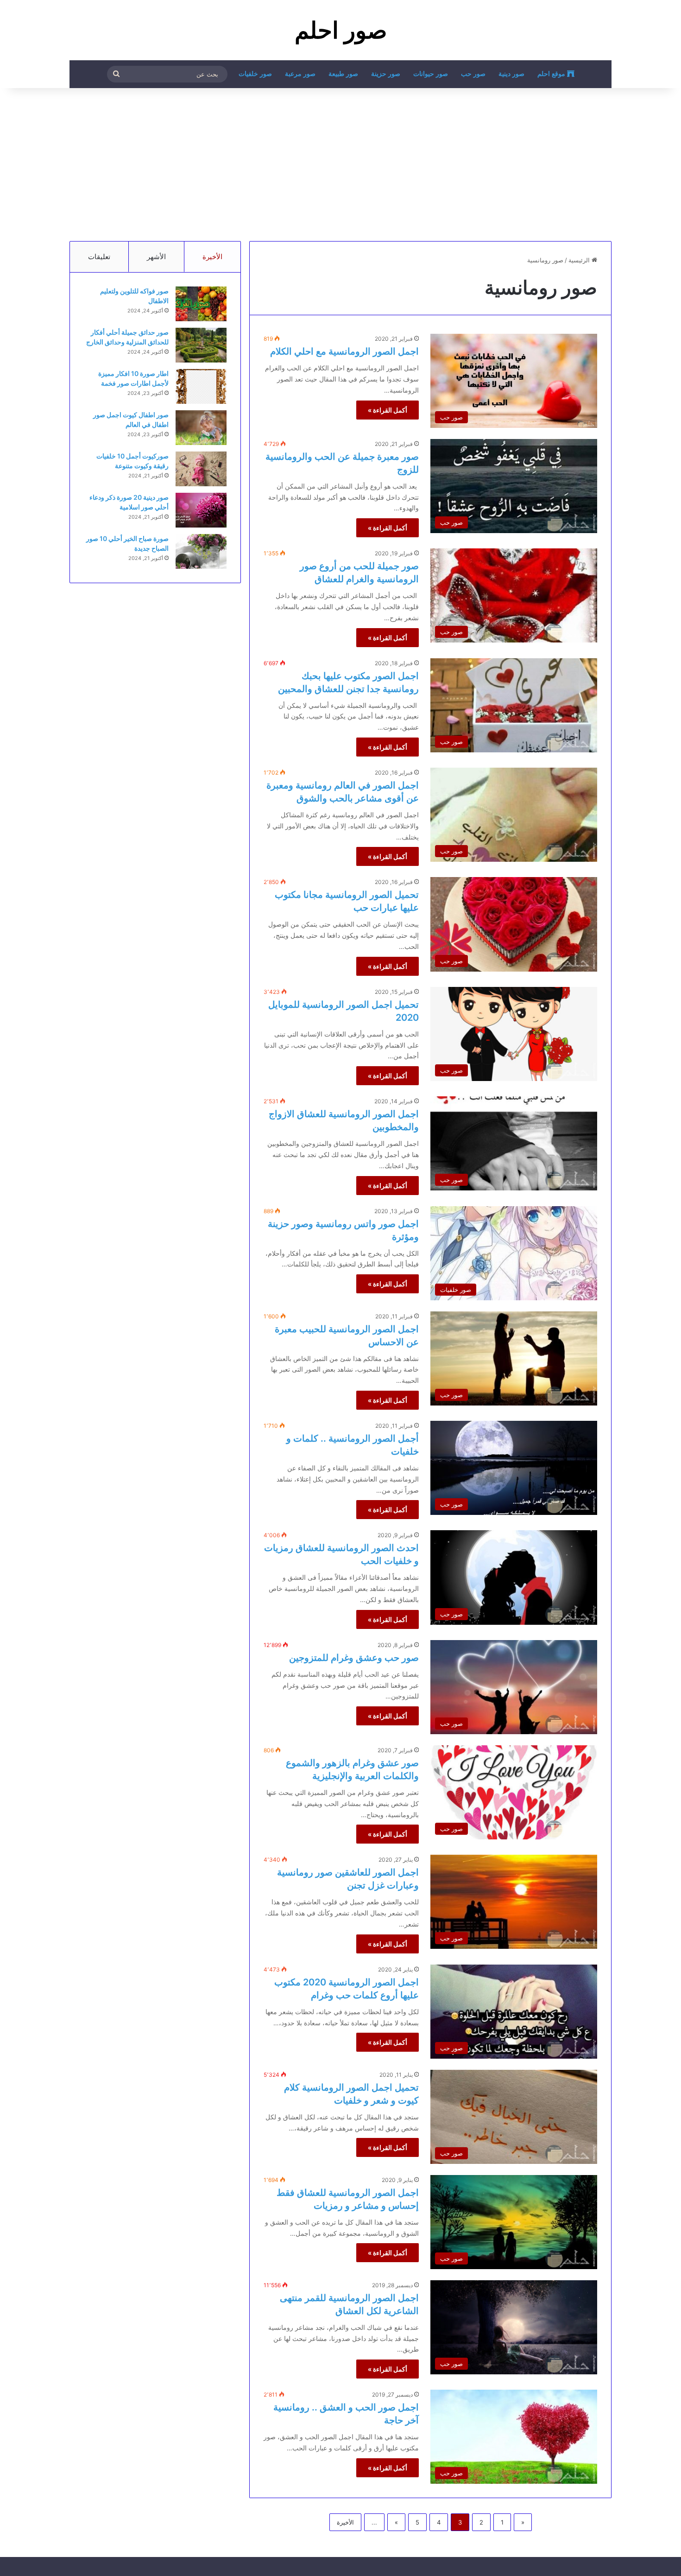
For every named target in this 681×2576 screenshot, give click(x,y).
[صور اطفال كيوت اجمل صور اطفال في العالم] (201, 428)
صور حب (473, 74)
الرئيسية (580, 260)
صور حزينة (386, 74)
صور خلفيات (255, 74)
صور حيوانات (431, 74)
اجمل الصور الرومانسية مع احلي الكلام (344, 351)
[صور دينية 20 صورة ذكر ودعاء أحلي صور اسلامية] (201, 510)
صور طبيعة (343, 74)
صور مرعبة (300, 74)
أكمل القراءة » (388, 410)
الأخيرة (345, 2522)
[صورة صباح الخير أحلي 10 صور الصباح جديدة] (201, 551)
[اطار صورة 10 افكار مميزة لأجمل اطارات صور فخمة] (201, 386)
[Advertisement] (340, 162)
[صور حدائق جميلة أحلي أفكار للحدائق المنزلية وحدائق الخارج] (201, 345)
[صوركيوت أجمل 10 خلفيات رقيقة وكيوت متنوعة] (201, 469)
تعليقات (99, 257)
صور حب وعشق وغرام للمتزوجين (354, 1658)
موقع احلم (552, 74)
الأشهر (156, 257)
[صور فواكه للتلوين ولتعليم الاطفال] (201, 304)
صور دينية (511, 74)
